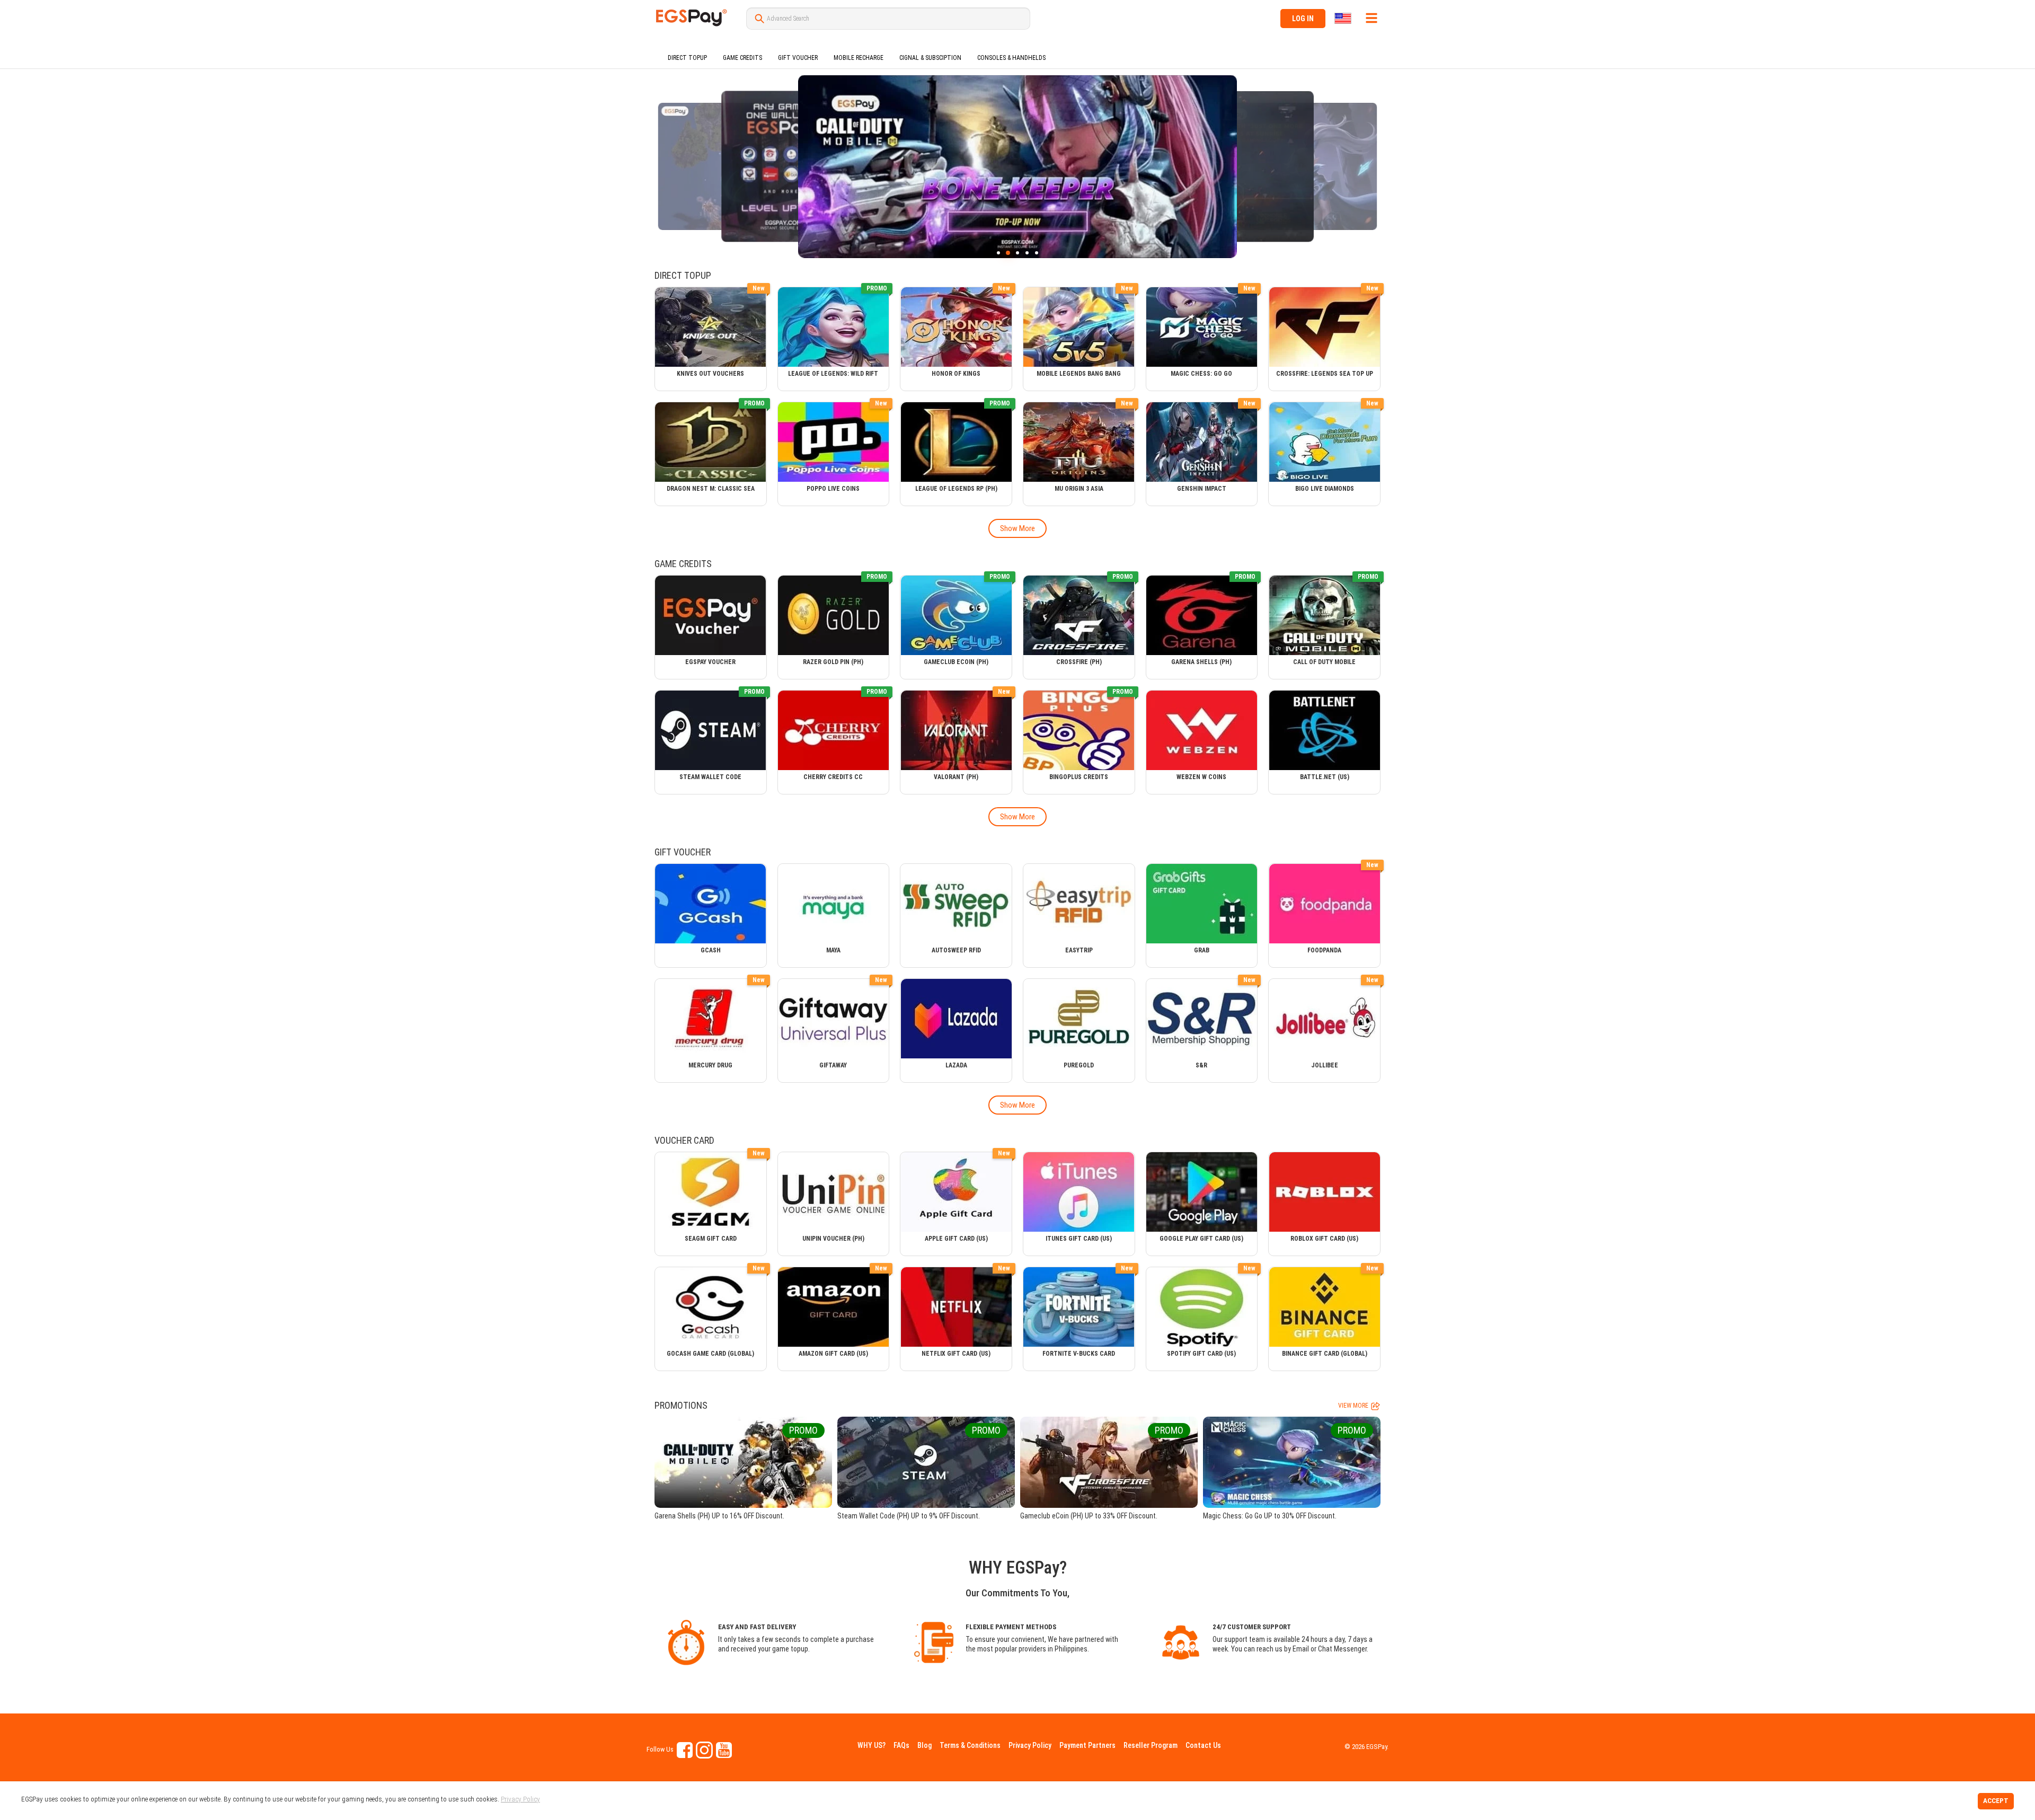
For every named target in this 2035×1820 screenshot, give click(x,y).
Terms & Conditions (970, 1745)
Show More (1017, 528)
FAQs (901, 1745)
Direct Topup (687, 58)
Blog (924, 1745)
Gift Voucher (798, 58)
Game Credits (742, 58)
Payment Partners (1087, 1745)
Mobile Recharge (859, 58)
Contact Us (1203, 1745)
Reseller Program (1151, 1745)
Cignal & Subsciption (930, 58)
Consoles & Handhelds (1011, 58)
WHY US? (871, 1745)
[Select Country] (1344, 18)
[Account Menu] (1372, 18)
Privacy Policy (1030, 1745)
